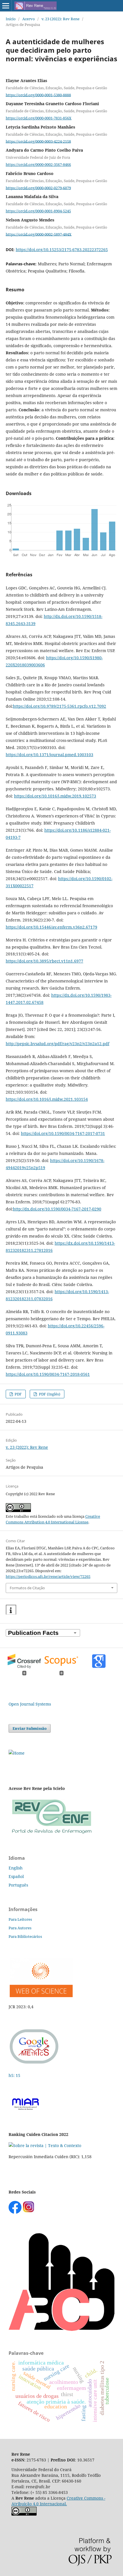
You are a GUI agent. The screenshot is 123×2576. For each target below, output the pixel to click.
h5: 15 (15, 2075)
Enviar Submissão (30, 1728)
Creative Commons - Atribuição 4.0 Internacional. (58, 2501)
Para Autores (20, 1928)
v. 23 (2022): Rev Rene (60, 19)
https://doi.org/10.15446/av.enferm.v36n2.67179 (51, 927)
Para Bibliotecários (25, 1936)
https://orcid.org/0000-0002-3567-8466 (38, 164)
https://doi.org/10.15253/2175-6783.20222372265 (62, 250)
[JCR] (41, 1996)
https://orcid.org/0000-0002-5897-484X (39, 234)
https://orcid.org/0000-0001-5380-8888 (38, 95)
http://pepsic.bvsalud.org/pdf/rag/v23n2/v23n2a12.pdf (57, 1044)
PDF (18, 1394)
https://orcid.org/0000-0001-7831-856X (39, 118)
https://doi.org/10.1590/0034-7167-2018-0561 (48, 1374)
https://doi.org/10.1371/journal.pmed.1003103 (49, 755)
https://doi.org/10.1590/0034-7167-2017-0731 (63, 1133)
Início (11, 19)
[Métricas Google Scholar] (34, 2064)
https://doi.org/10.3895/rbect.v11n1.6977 (44, 961)
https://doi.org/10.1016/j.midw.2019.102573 (55, 796)
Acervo (29, 19)
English (16, 1868)
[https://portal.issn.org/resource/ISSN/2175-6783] (17, 1753)
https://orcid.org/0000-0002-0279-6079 (38, 188)
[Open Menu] (6, 6)
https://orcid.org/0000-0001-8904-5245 (38, 211)
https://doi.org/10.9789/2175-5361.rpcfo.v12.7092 (59, 706)
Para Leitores (20, 1919)
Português (18, 1885)
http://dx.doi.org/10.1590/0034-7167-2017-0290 (57, 1209)
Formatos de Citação (27, 1588)
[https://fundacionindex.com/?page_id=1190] (45, 2145)
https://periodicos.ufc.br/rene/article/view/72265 (48, 1576)
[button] (11, 1610)
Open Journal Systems (30, 1704)
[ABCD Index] (61, 2329)
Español (16, 1876)
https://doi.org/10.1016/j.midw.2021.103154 (47, 1099)
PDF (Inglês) (49, 1394)
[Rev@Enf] (51, 1834)
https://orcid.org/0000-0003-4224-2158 (38, 141)
